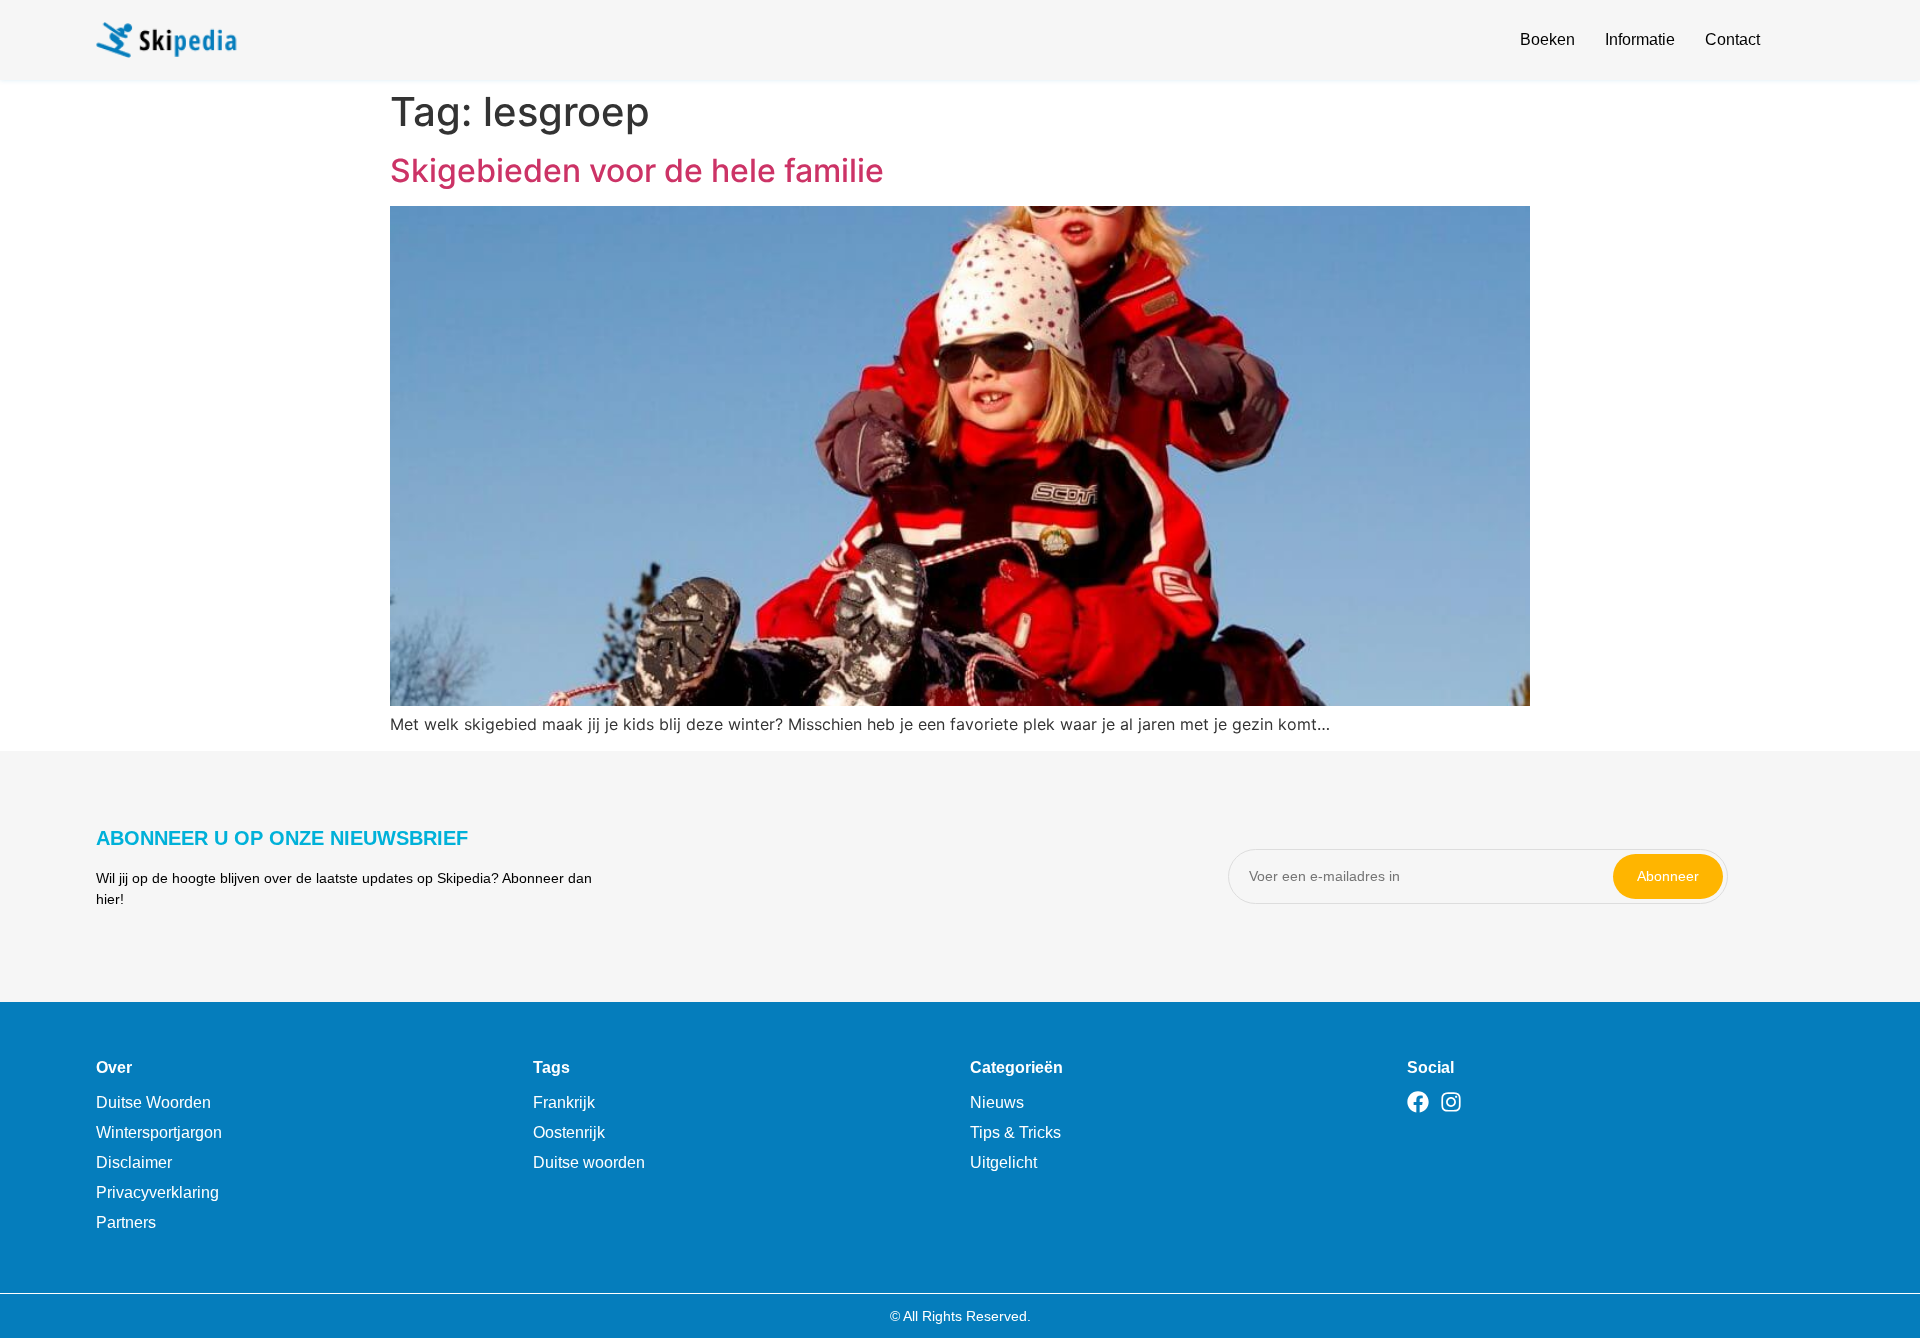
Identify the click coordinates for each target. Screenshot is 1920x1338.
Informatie (1640, 39)
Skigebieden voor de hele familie (637, 170)
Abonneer (1668, 876)
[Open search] (1812, 43)
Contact (1732, 39)
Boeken (1547, 39)
